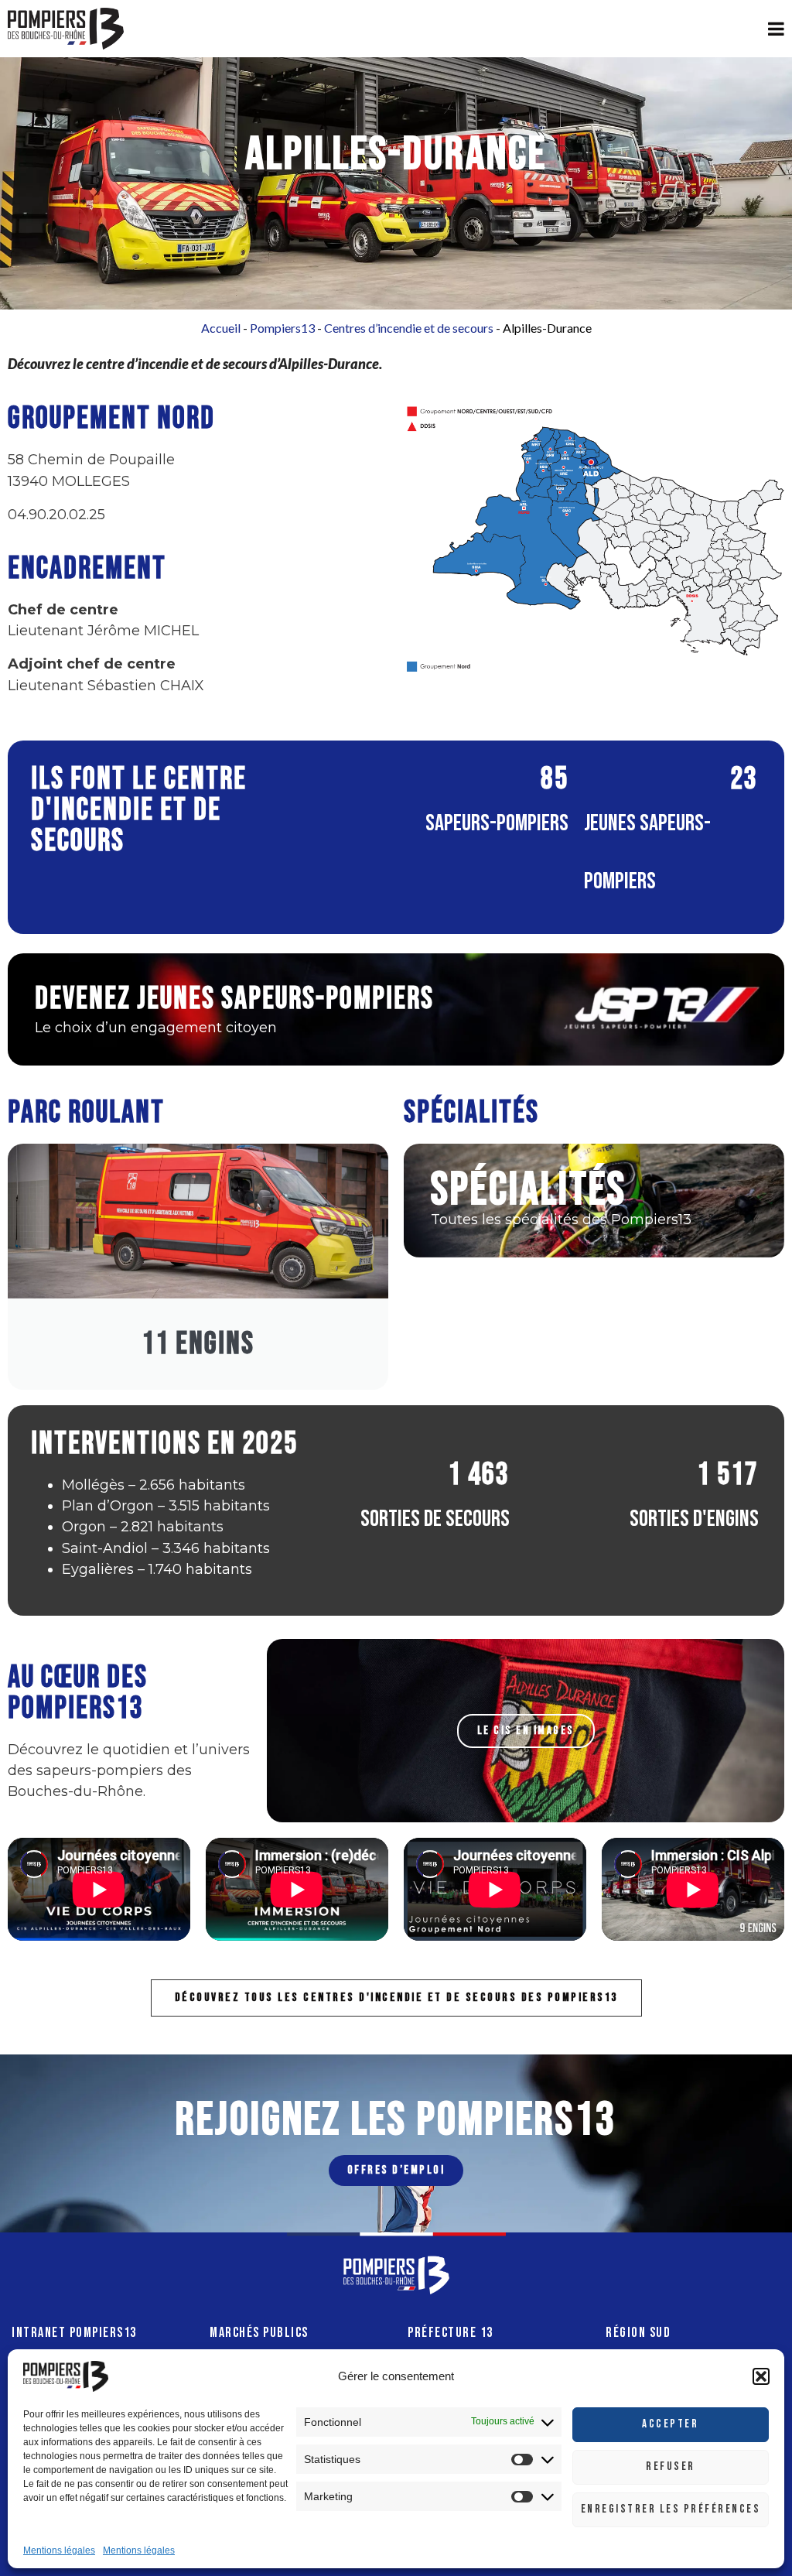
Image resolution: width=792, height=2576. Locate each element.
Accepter (670, 2424)
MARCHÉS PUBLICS (259, 2333)
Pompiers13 (282, 328)
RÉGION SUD (638, 2333)
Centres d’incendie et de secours (409, 328)
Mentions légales (59, 2550)
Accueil (221, 328)
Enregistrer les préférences (671, 2509)
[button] (761, 2376)
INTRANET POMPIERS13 (74, 2333)
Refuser (671, 2467)
